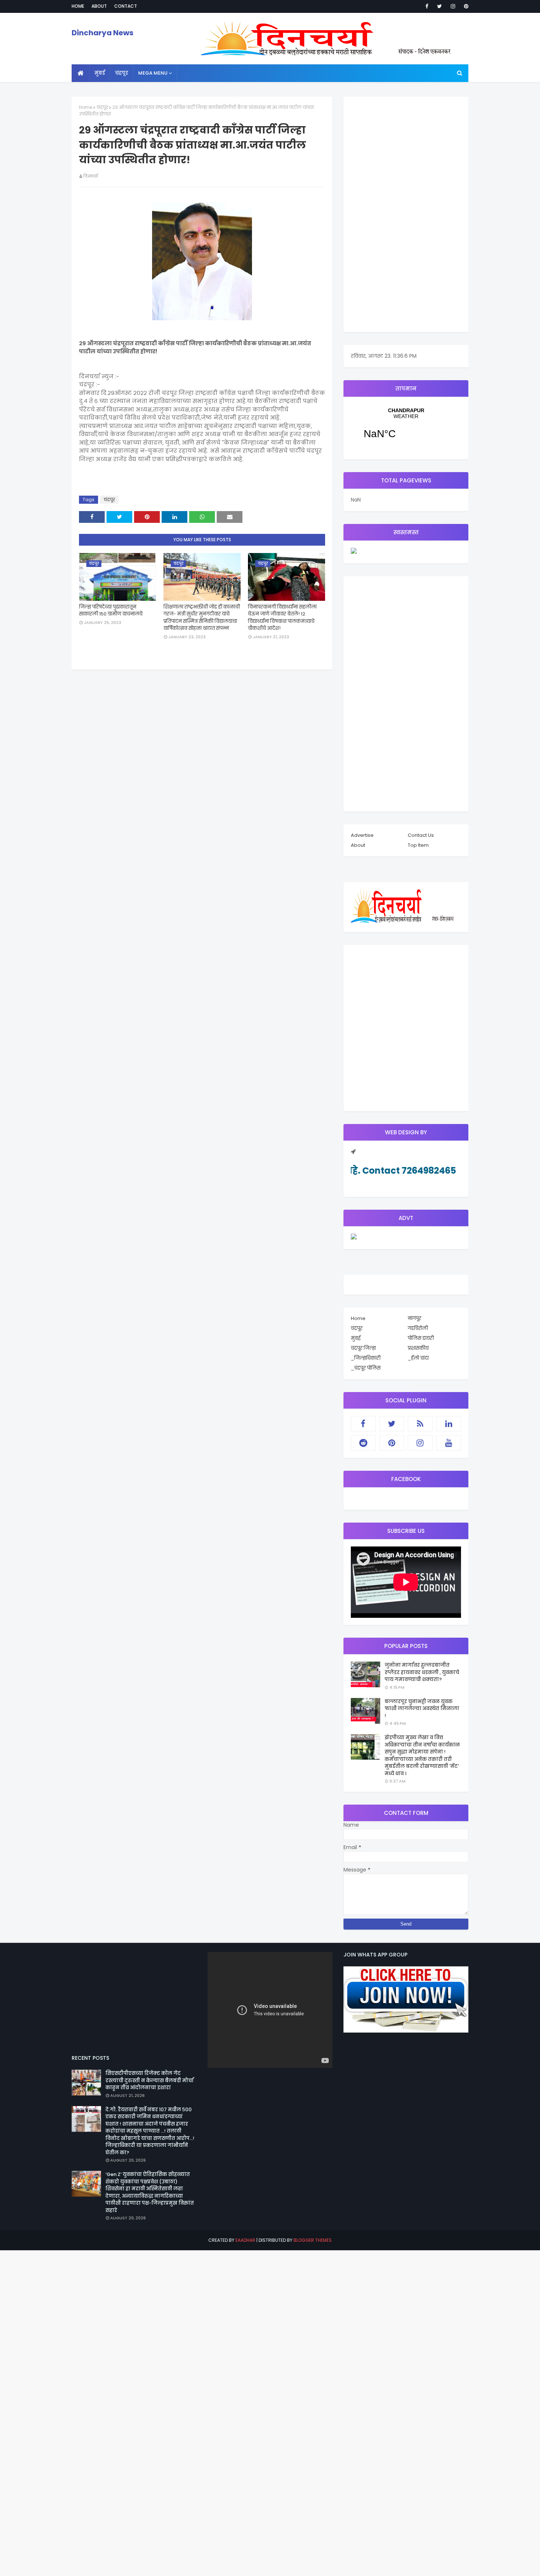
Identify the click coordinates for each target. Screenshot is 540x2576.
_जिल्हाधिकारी (366, 1358)
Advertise (362, 835)
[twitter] (440, 6)
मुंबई (356, 1338)
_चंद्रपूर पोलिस (366, 1368)
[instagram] (453, 6)
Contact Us (421, 835)
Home (78, 6)
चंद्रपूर (102, 107)
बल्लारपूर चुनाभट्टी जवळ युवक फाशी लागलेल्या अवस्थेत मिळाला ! (422, 1709)
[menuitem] (81, 73)
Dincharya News (102, 33)
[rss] (420, 1424)
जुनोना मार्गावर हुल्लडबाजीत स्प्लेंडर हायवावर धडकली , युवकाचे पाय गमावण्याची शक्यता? (422, 1672)
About (99, 6)
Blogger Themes (313, 2240)
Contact (126, 6)
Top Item (418, 845)
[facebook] (427, 6)
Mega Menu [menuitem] (153, 73)
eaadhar (245, 2240)
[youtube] (449, 1443)
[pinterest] (465, 6)
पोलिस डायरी (421, 1338)
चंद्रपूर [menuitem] (122, 73)
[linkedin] (449, 1424)
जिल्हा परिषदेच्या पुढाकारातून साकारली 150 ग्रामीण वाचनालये (111, 611)
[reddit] (363, 1443)
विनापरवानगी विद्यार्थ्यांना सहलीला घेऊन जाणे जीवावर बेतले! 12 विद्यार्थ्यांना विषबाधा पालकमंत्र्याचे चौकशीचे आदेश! (282, 618)
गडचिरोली (418, 1328)
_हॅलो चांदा (418, 1358)
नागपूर (415, 1318)
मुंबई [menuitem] (100, 73)
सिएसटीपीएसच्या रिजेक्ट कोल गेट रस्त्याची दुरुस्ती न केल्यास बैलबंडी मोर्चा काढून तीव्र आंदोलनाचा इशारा (150, 2080)
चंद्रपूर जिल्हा (363, 1348)
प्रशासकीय (418, 1348)
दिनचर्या (91, 176)
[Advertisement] (406, 214)
